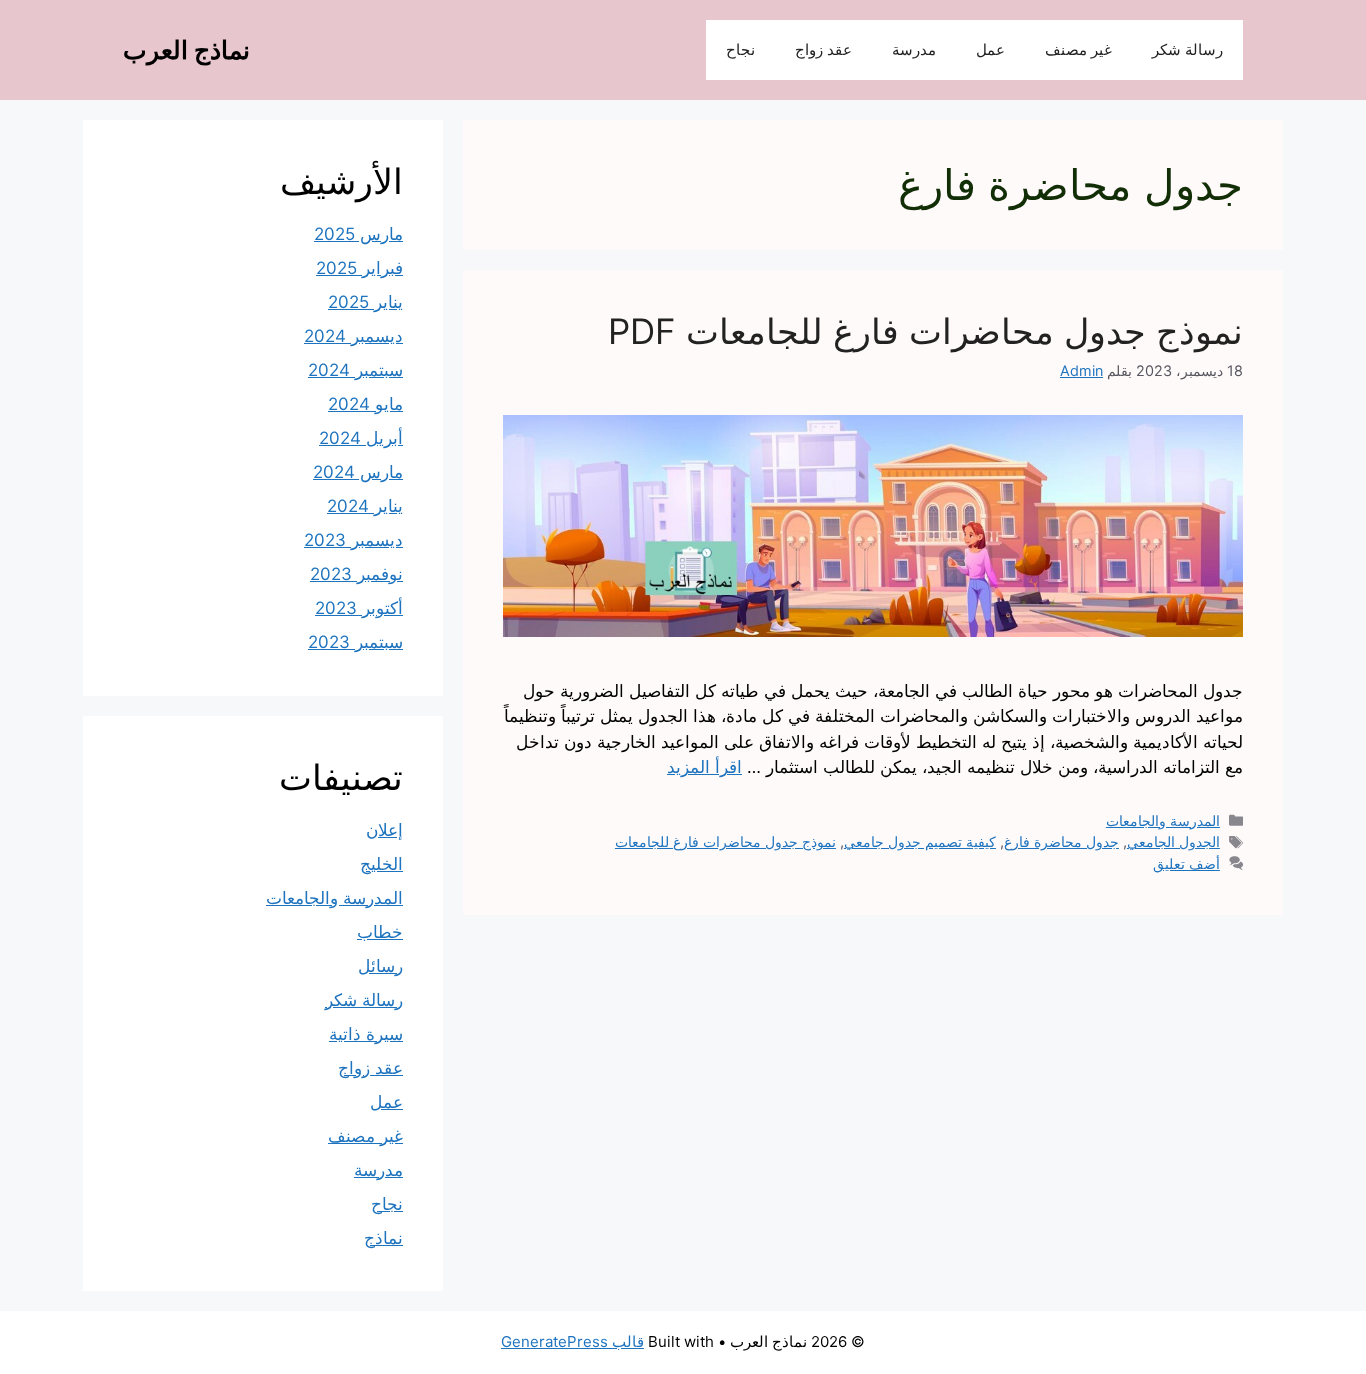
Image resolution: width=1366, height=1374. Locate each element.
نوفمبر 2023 (356, 574)
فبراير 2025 (359, 268)
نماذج (383, 1238)
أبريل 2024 (361, 438)
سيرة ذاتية (366, 1034)
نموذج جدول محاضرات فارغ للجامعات (725, 841)
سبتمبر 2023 (355, 642)
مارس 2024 (358, 472)
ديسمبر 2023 (353, 540)
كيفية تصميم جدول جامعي (920, 841)
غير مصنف (1078, 49)
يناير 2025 (365, 302)
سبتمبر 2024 (355, 370)
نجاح (740, 49)
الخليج (381, 864)
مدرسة (914, 49)
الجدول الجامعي (1173, 841)
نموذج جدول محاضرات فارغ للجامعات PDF (925, 331)
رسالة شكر (1187, 49)
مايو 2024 (365, 404)
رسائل (380, 966)
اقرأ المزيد (704, 767)
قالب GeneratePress (572, 1341)
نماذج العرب (186, 50)
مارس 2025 (358, 234)
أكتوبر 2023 (359, 608)
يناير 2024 (365, 506)
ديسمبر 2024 (353, 336)
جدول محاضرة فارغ (1061, 841)
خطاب (380, 932)
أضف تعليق (1186, 863)
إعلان (384, 830)
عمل (990, 49)
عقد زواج (823, 49)
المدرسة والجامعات (1163, 820)
